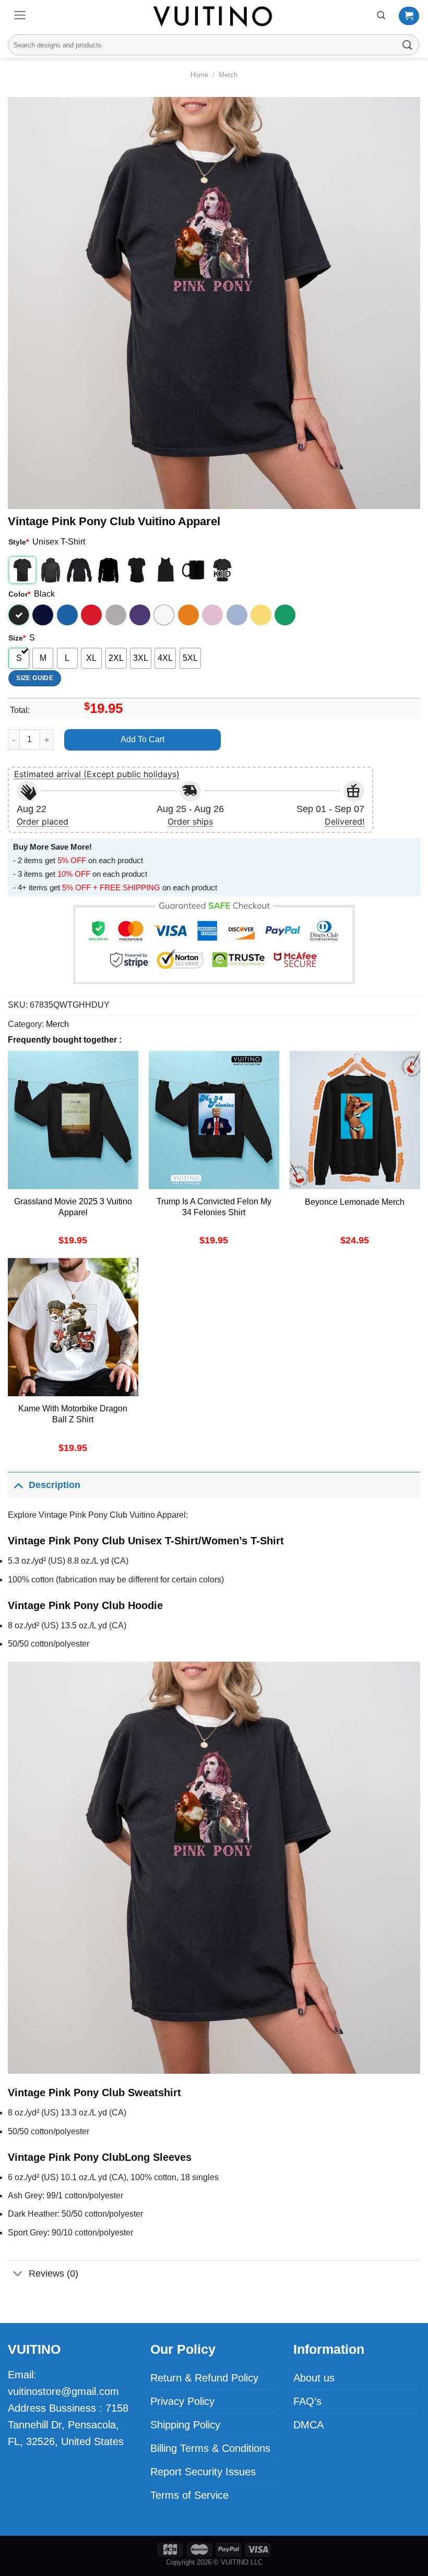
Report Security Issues (203, 2472)
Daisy (261, 615)
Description (55, 1485)
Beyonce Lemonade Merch (355, 1202)
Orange (188, 615)
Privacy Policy (182, 2401)
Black (19, 615)
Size (17, 638)
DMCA (308, 2425)
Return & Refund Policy (204, 2378)
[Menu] (20, 15)
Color (19, 594)
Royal (67, 615)
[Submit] (408, 45)
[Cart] (409, 16)
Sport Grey (116, 615)
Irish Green (285, 615)
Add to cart (142, 739)
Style (19, 542)
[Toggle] (18, 1485)
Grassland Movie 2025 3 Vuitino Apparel (73, 1207)
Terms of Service (189, 2495)
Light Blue (237, 615)
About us (314, 2378)
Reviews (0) (53, 2273)
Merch (228, 75)
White (164, 615)
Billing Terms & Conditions (210, 2448)
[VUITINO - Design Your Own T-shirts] (214, 16)
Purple (140, 615)
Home (199, 75)
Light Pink (212, 615)
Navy (43, 615)
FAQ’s (307, 2401)
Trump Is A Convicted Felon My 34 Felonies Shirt (214, 1207)
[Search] (381, 15)
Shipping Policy (185, 2425)
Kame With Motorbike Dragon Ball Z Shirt (73, 1414)
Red (91, 615)
